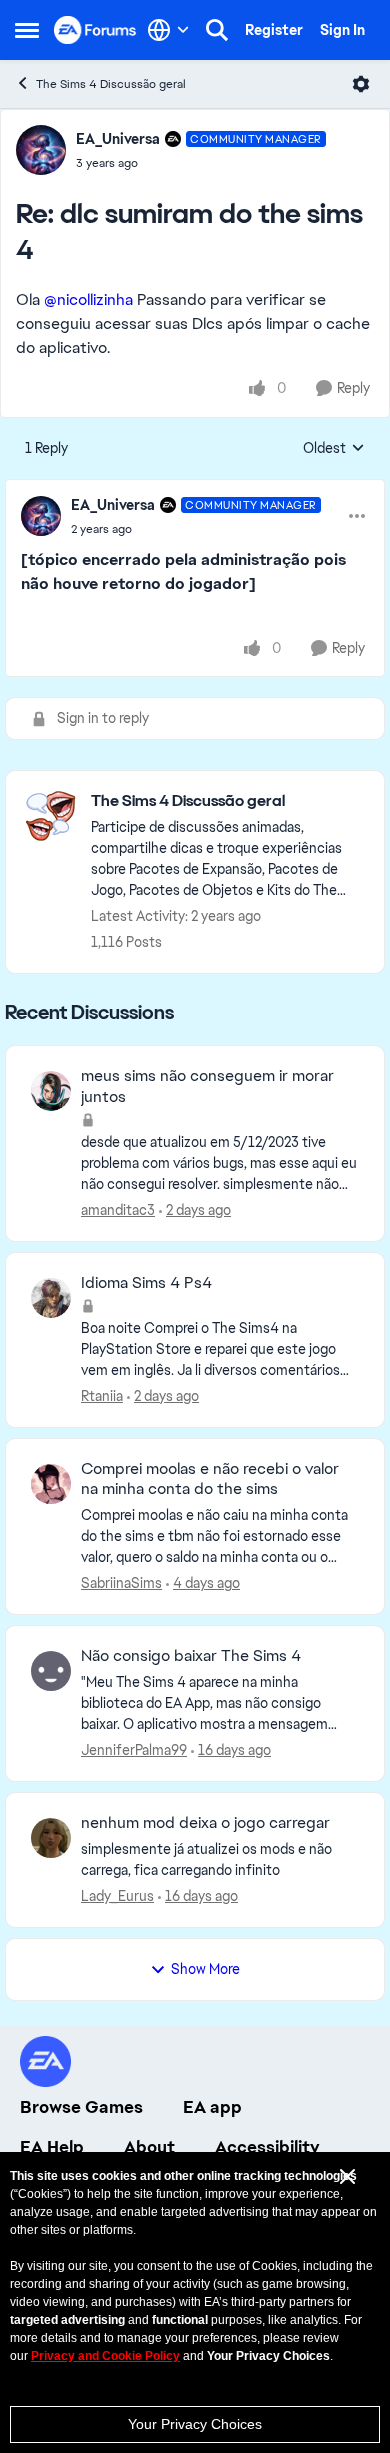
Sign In (342, 30)
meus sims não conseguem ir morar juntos (207, 1086)
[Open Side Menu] (27, 30)
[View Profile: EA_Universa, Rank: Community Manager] (41, 150)
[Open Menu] (361, 84)
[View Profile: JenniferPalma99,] (51, 1671)
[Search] (217, 30)
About (149, 2147)
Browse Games (81, 2107)
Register (274, 30)
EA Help (52, 2147)
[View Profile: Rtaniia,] (51, 1298)
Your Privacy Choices (195, 2424)
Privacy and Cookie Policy (105, 2356)
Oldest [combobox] (334, 449)
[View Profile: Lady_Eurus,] (51, 1838)
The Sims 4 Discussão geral (111, 84)
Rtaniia (102, 1396)
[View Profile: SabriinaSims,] (51, 1484)
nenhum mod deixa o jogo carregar (205, 1823)
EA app (212, 2107)
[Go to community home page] (95, 29)
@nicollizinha (88, 299)
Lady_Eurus (117, 1896)
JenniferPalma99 (134, 1750)
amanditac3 (118, 1210)
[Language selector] (168, 30)
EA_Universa (118, 139)
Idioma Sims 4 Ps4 (146, 1283)
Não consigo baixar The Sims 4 (191, 1656)
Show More (205, 1969)
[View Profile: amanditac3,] (51, 1091)
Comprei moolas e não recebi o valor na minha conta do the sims (210, 1479)
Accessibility (267, 2147)
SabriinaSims (121, 1583)
